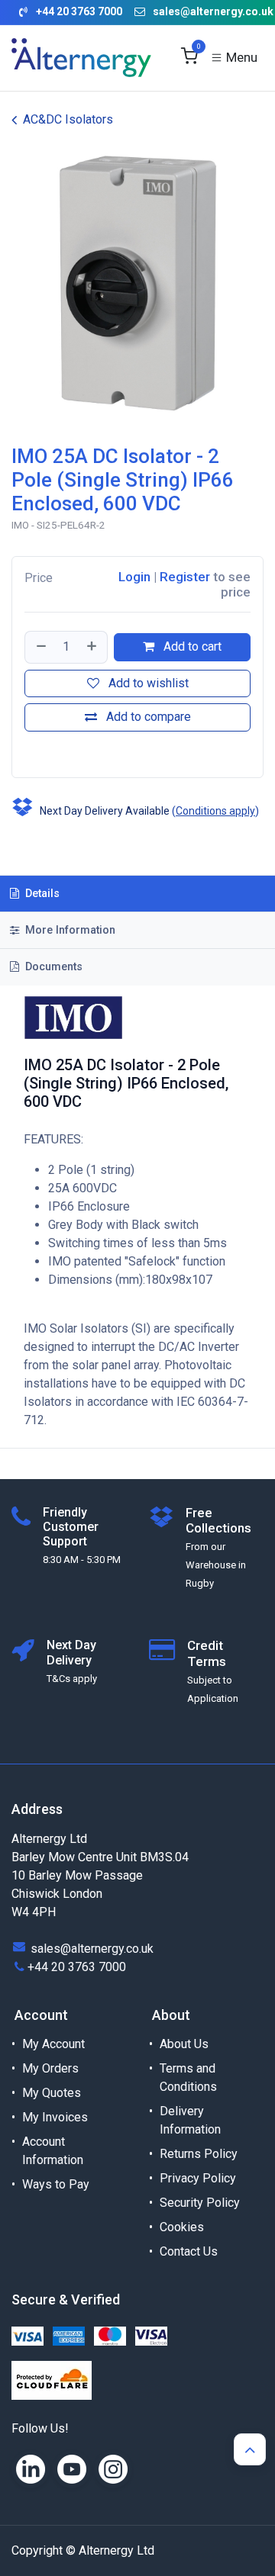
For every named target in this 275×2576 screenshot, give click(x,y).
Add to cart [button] (191, 646)
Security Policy (200, 2203)
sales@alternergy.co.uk (213, 11)
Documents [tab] (52, 967)
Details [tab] (41, 894)
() (215, 811)
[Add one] (92, 647)
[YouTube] (72, 2469)
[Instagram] (113, 2469)
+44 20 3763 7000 (77, 1967)
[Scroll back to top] (250, 2449)
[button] (27, 751)
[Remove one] (40, 647)
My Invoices (55, 2117)
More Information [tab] (69, 930)
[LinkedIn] (31, 2469)
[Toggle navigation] (234, 58)
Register (185, 577)
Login (134, 577)
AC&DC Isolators (68, 119)
